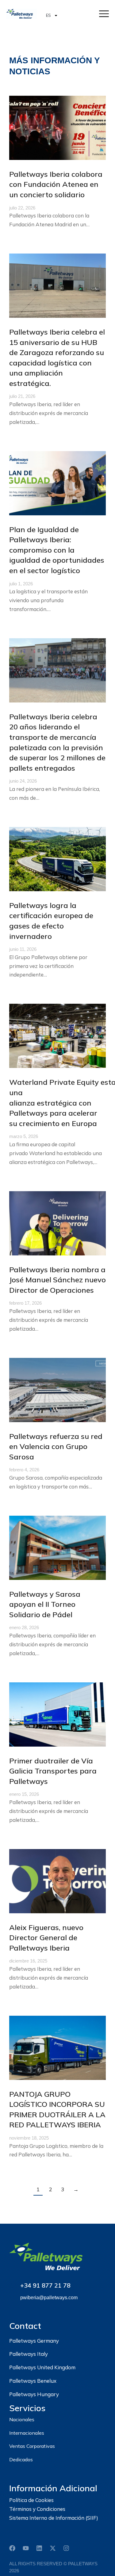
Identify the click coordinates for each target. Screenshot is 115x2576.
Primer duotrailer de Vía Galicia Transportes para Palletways (53, 1771)
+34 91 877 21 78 (45, 2285)
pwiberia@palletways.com (49, 2298)
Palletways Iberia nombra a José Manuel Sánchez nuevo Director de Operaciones (57, 1280)
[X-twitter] (53, 2548)
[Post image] (57, 128)
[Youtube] (26, 2548)
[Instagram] (66, 2548)
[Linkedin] (39, 2548)
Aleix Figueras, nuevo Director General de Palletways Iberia (46, 1938)
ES (48, 15)
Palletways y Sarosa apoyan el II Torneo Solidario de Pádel (45, 1604)
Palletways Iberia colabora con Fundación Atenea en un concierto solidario (56, 184)
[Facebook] (12, 2548)
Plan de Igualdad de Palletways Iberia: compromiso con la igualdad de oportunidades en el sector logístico (57, 550)
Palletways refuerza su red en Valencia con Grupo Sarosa (56, 1446)
